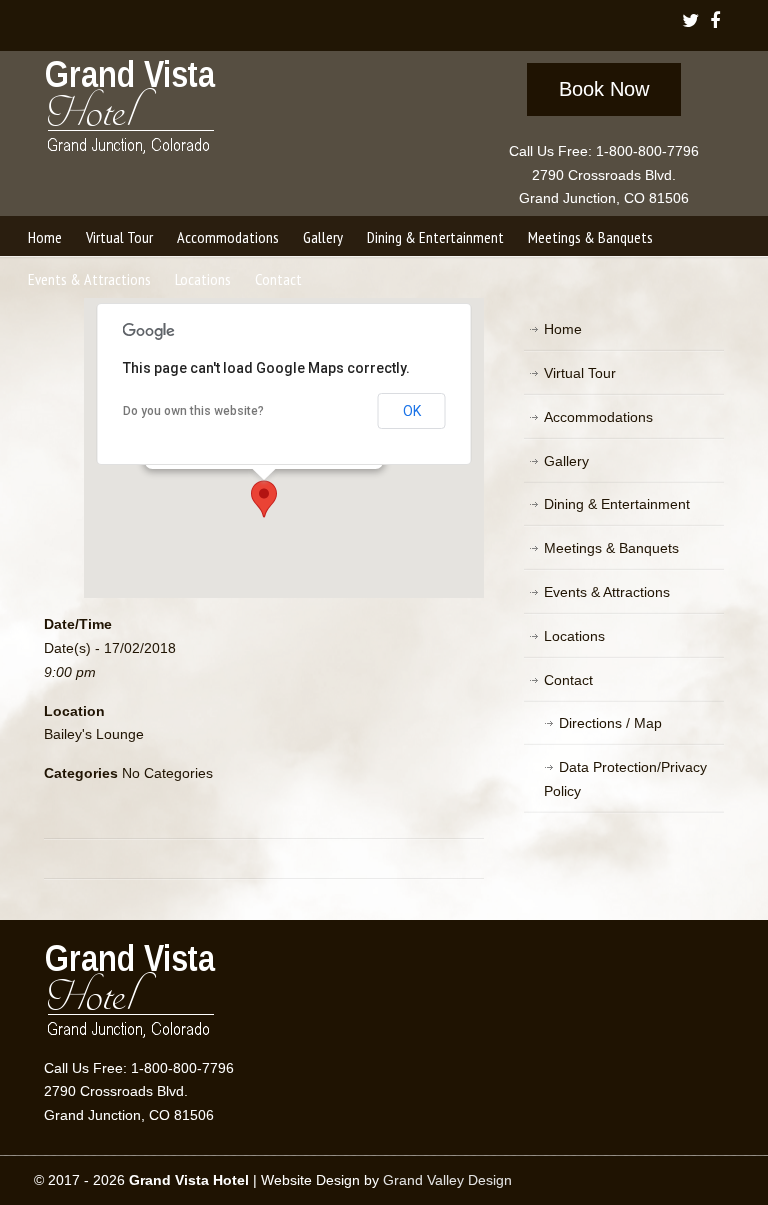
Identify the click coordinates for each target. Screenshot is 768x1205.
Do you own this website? (193, 411)
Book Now (604, 89)
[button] (264, 499)
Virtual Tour (580, 373)
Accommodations (598, 417)
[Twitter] (691, 22)
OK (412, 411)
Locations (574, 636)
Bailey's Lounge (94, 734)
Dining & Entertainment (617, 504)
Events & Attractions (607, 592)
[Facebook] (715, 22)
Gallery (566, 461)
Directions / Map (610, 723)
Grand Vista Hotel (131, 111)
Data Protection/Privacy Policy (625, 779)
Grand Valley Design (447, 1180)
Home (563, 329)
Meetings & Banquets (611, 548)
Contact (568, 680)
